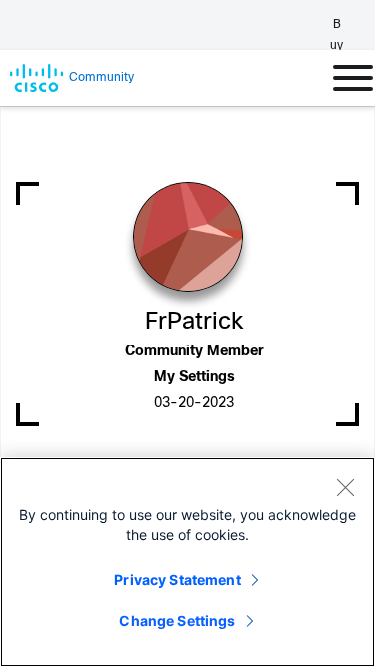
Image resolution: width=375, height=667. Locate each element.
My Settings (194, 377)
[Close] (345, 487)
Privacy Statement (177, 579)
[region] (187, 562)
